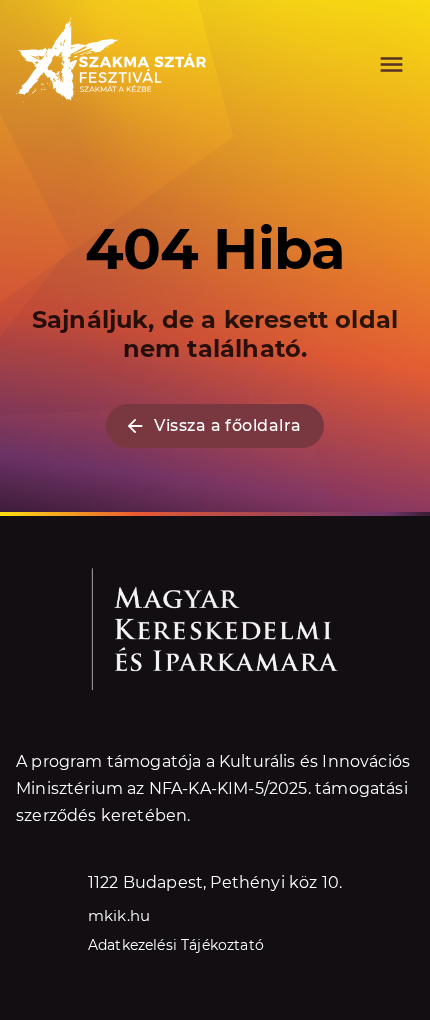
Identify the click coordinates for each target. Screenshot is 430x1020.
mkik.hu (119, 915)
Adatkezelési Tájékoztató (176, 945)
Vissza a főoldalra (227, 425)
